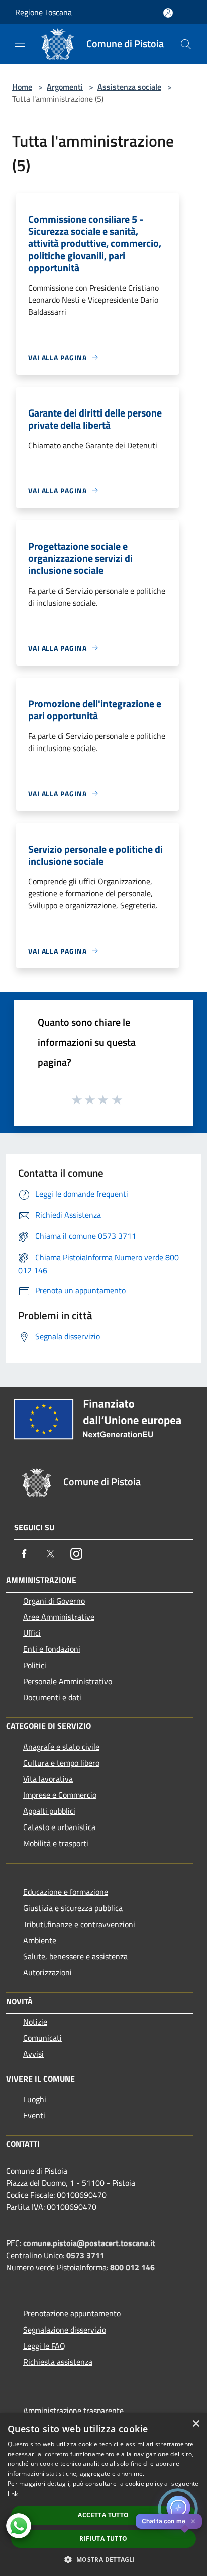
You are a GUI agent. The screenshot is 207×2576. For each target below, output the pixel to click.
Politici (35, 1665)
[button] (103, 2559)
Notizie (35, 2022)
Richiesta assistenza (58, 2362)
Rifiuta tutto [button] (103, 2539)
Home (22, 87)
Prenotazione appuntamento (72, 2313)
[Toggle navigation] (20, 43)
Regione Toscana (43, 12)
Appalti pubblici (49, 1811)
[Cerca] (186, 44)
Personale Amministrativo (68, 1681)
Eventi (34, 2115)
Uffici (32, 1633)
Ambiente (40, 1940)
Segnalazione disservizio (65, 2330)
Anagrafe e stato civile (61, 1747)
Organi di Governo (54, 1601)
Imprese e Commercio (60, 1795)
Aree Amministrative (59, 1617)
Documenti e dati (52, 1697)
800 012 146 (132, 2267)
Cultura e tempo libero (61, 1763)
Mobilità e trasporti (56, 1843)
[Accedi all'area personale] (168, 13)
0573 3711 (85, 2255)
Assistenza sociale (129, 87)
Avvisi (33, 2054)
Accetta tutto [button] (103, 2515)
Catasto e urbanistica (59, 1827)
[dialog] (103, 2495)
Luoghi (35, 2099)
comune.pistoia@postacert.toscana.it (89, 2243)
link (13, 2494)
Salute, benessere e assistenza (75, 1956)
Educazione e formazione (66, 1892)
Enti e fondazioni (52, 1649)
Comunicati (42, 2038)
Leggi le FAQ (44, 2346)
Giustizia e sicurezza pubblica (73, 1908)
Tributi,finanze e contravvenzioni (79, 1924)
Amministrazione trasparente (73, 2411)
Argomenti (65, 87)
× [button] (196, 2424)
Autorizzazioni (47, 1972)
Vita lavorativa (48, 1779)
